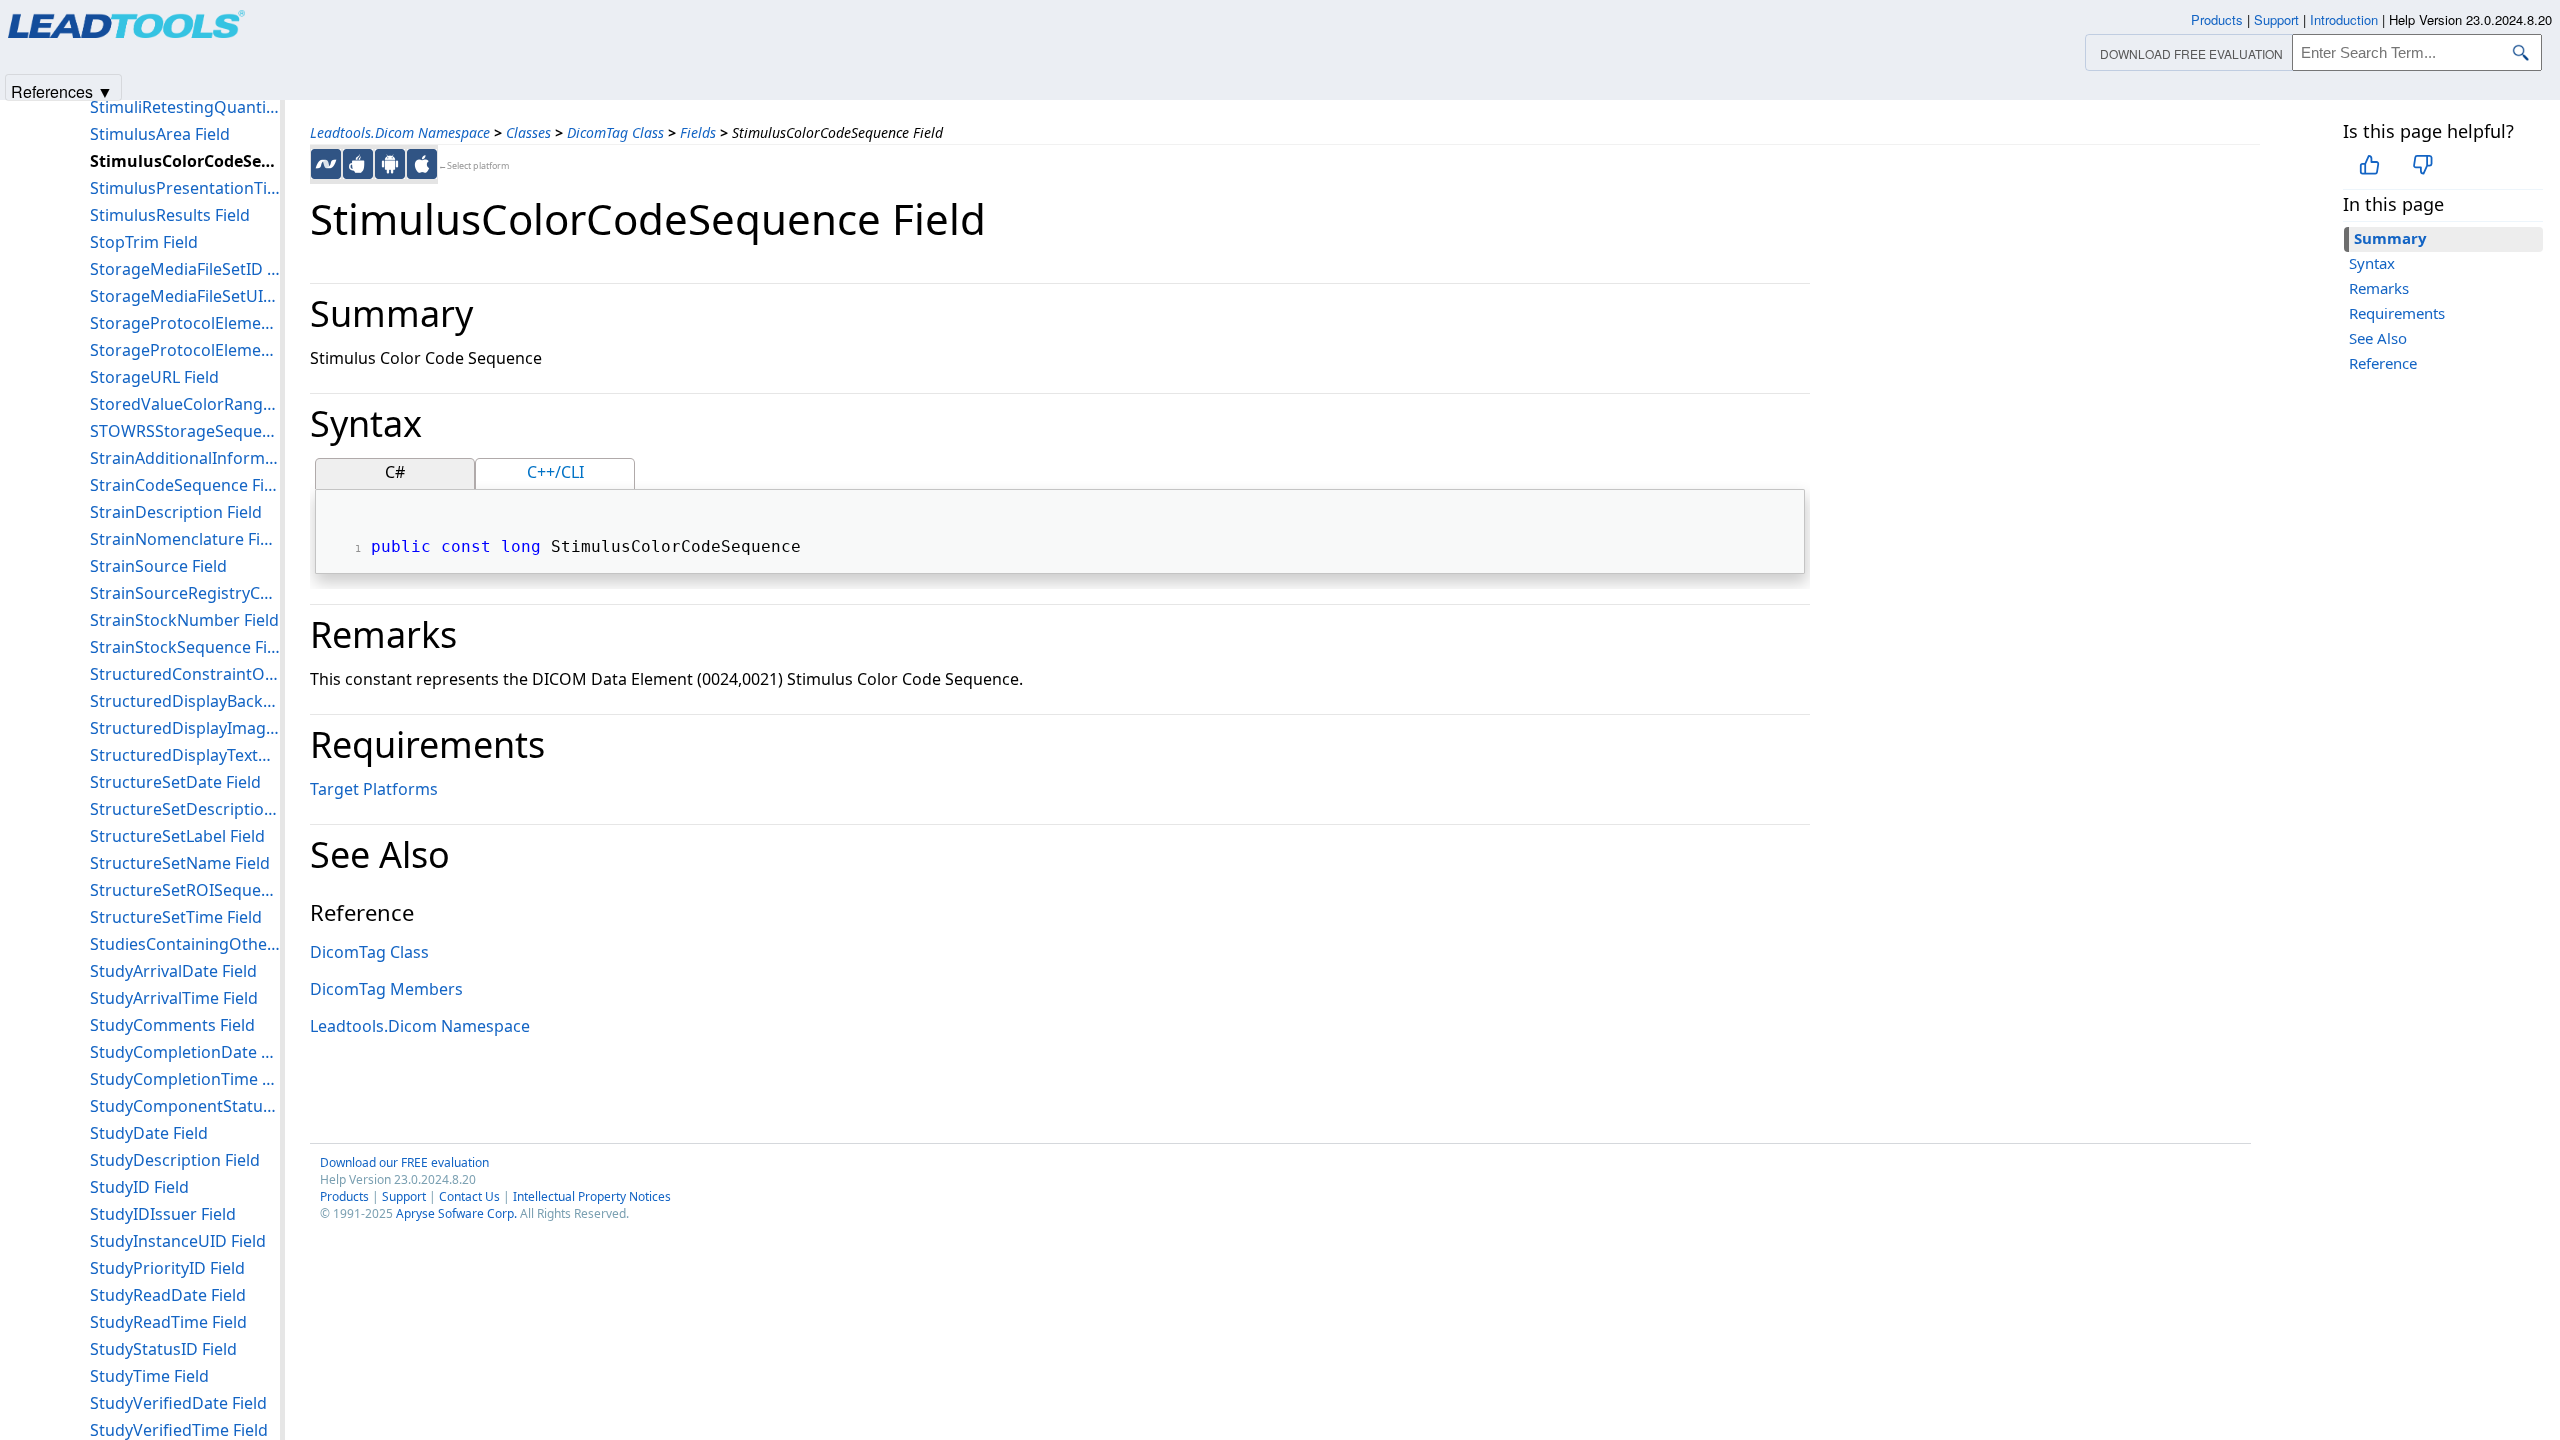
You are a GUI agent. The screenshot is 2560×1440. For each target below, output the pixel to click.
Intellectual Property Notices (592, 1196)
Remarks (2379, 288)
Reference (2383, 363)
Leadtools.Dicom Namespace (400, 132)
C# (395, 472)
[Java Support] (358, 164)
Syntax (2372, 263)
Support (404, 1196)
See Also (2378, 338)
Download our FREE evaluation (404, 1162)
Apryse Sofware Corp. (456, 1213)
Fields (698, 132)
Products (344, 1196)
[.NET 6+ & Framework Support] (326, 164)
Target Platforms (374, 789)
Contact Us (469, 1196)
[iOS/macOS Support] (422, 164)
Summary (2390, 238)
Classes (528, 132)
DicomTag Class (615, 132)
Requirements (2397, 313)
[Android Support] (390, 164)
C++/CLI (555, 472)
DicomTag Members (386, 989)
